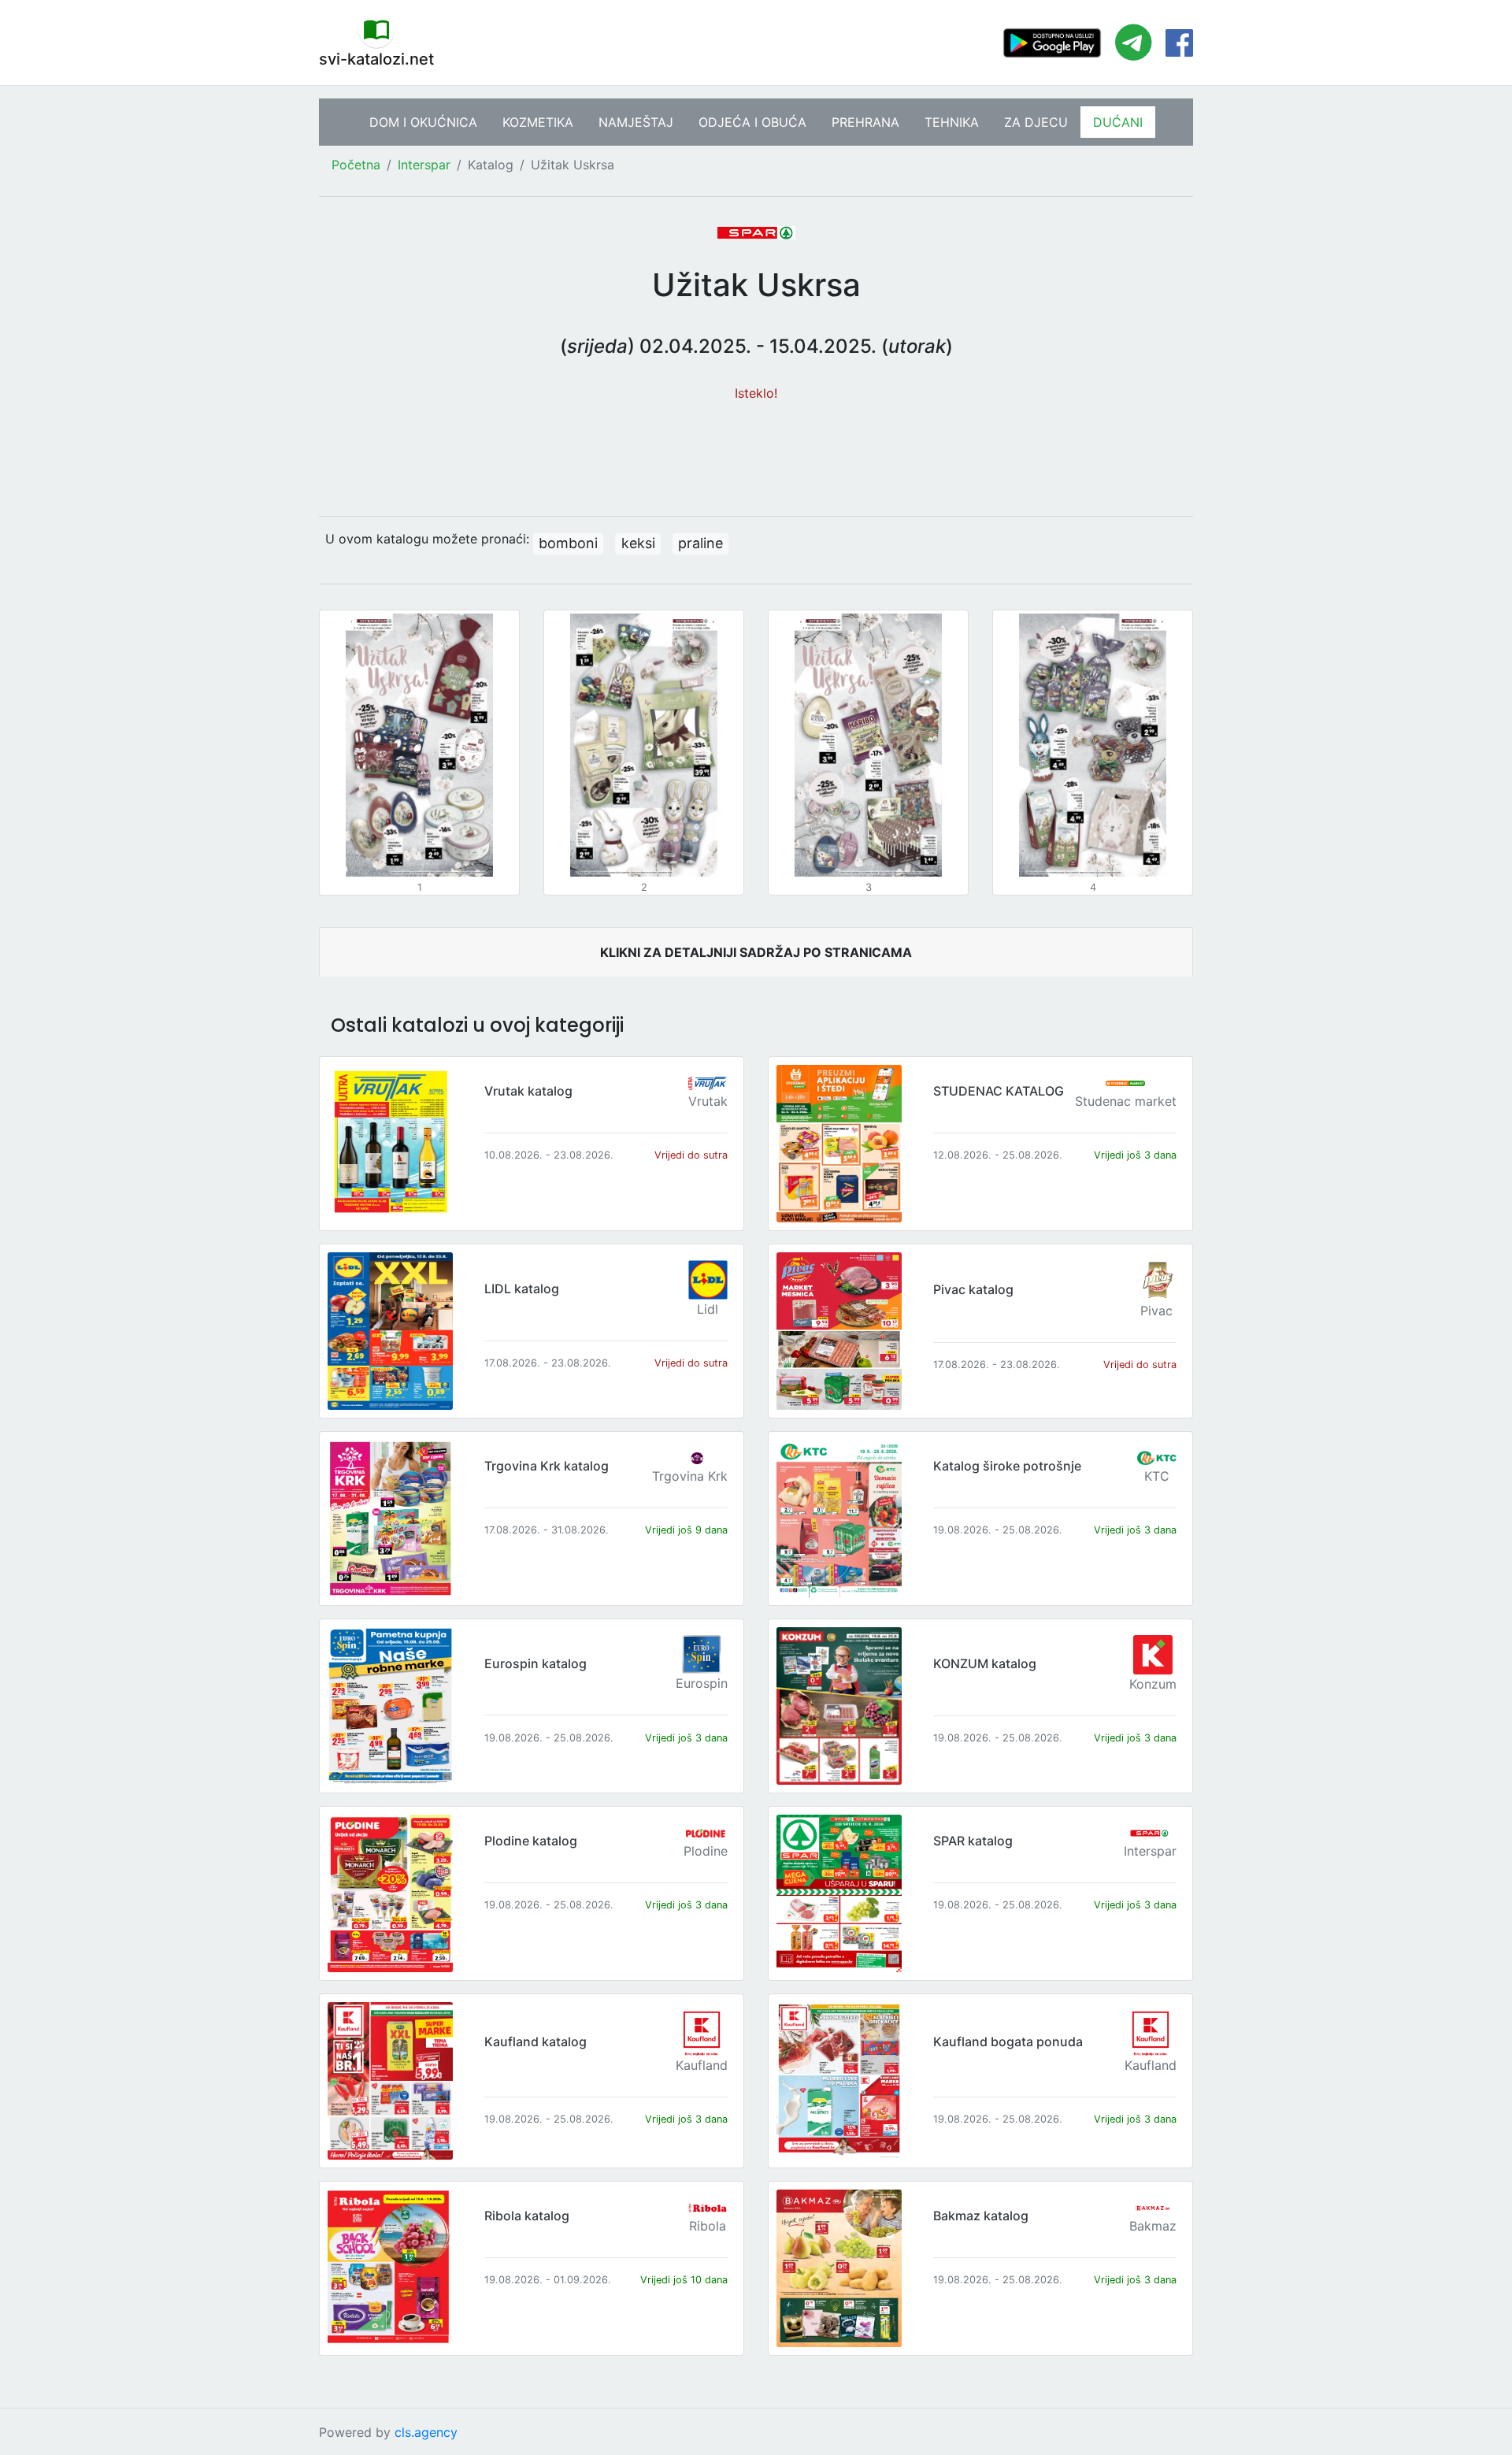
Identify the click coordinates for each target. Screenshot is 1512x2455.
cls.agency (426, 2432)
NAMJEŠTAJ (636, 122)
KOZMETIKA (538, 122)
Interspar (424, 165)
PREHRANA (865, 122)
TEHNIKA (952, 122)
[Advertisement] (756, 451)
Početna (356, 165)
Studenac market (1126, 1101)
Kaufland (702, 2065)
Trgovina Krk (690, 1476)
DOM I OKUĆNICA (423, 122)
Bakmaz (1153, 2226)
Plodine (706, 1851)
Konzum (1153, 1684)
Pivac (1156, 1311)
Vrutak (708, 1101)
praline (700, 543)
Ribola (708, 2226)
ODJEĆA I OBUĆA (752, 122)
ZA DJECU (1036, 122)
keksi (638, 543)
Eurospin (702, 1683)
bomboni (568, 543)
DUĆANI (1118, 122)
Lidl (708, 1309)
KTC (1157, 1476)
